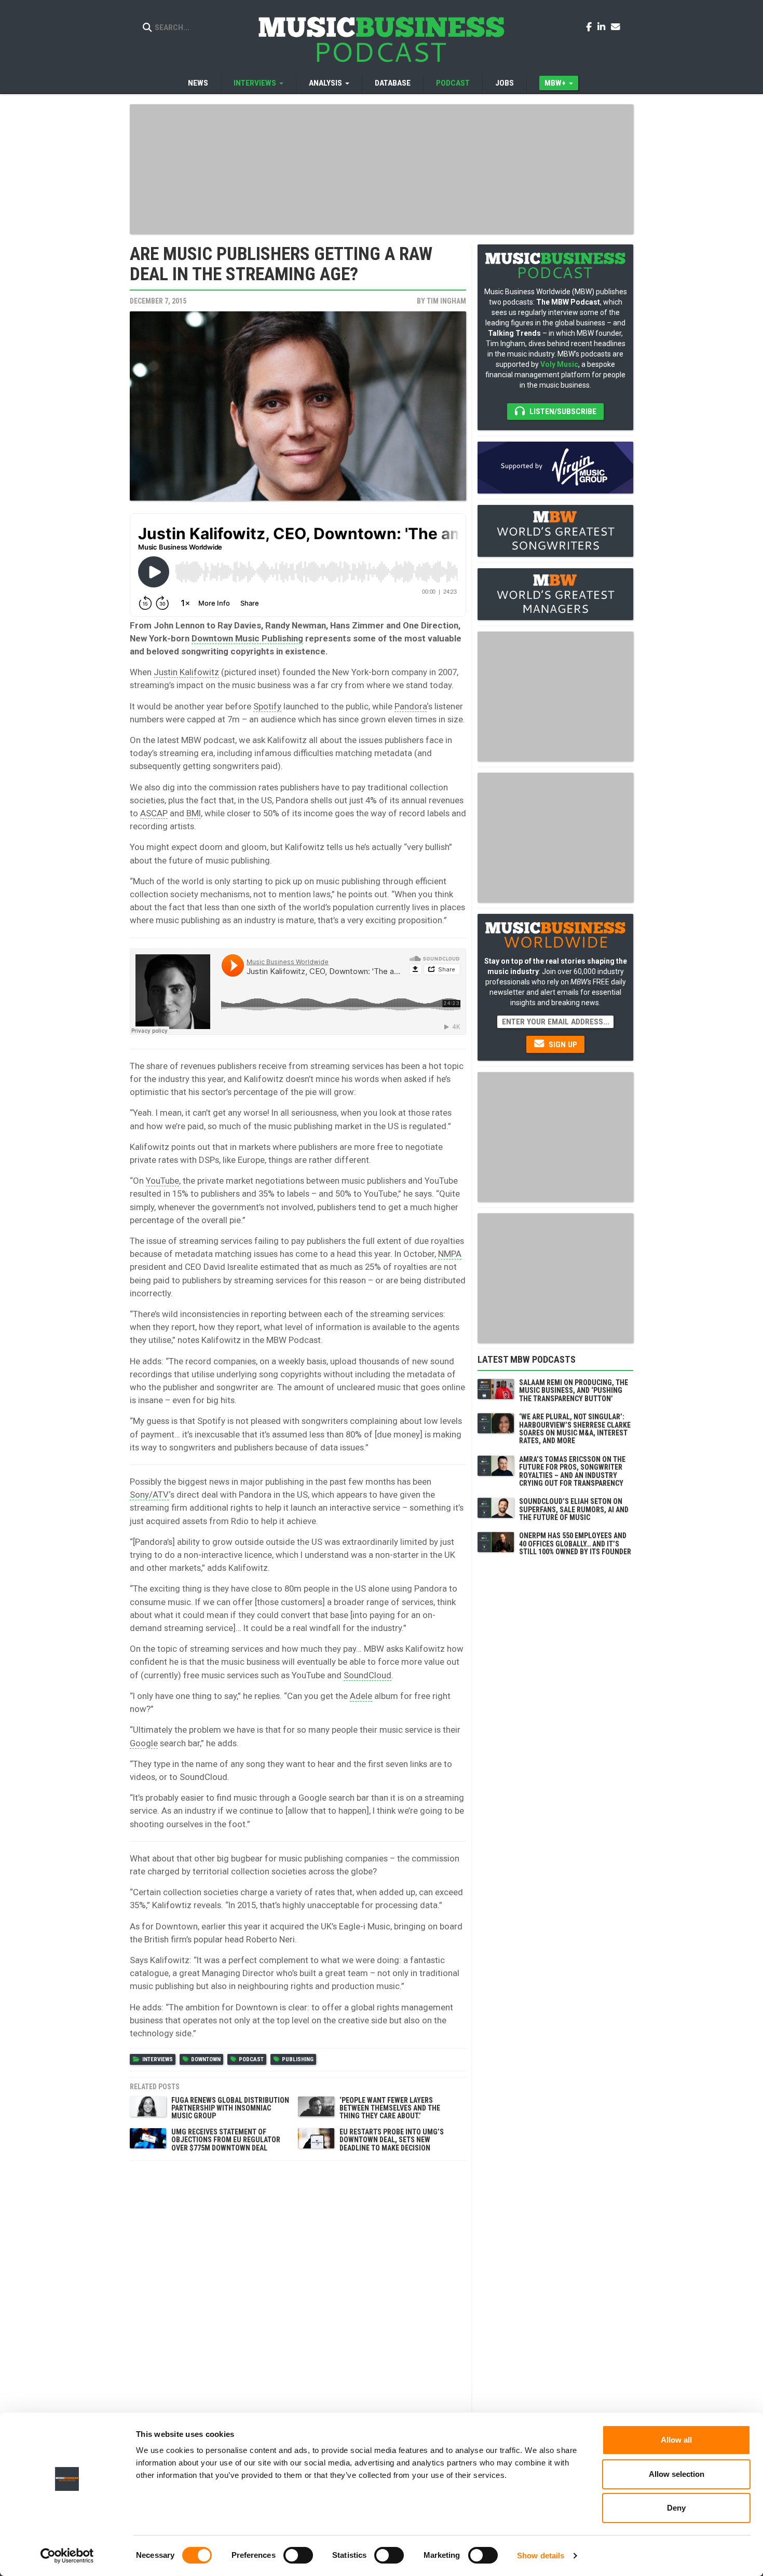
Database (393, 83)
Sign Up (562, 1045)
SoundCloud (367, 1675)
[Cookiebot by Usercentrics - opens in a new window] (67, 2556)
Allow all (676, 2440)
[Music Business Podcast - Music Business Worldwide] (382, 39)
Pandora (411, 706)
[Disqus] (298, 2296)
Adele (361, 1696)
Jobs (505, 83)
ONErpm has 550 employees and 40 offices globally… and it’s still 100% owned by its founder (575, 1544)
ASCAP (154, 813)
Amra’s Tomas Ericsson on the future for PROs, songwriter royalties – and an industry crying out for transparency (572, 1471)
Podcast (453, 83)
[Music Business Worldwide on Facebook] (591, 26)
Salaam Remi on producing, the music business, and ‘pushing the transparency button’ (574, 1390)
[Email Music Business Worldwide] (616, 26)
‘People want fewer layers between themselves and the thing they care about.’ (390, 2108)
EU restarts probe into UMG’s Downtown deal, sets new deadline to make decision (392, 2140)
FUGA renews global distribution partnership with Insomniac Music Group (230, 2108)
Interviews (158, 2059)
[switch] (298, 2555)
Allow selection (677, 2474)
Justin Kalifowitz (186, 672)
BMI (194, 813)
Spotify (267, 706)
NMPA (450, 1254)
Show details (541, 2556)
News (198, 83)
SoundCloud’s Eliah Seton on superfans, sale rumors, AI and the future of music (574, 1509)
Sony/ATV (149, 1495)
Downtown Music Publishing (247, 638)
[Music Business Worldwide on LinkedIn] (603, 26)
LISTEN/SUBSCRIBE (562, 412)
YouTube (162, 1181)
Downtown (206, 2059)
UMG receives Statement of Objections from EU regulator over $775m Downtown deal (226, 2140)
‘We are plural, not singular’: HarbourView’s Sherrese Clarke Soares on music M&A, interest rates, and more (575, 1429)
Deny (676, 2508)
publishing (298, 2059)
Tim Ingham (446, 301)
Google (144, 1743)
